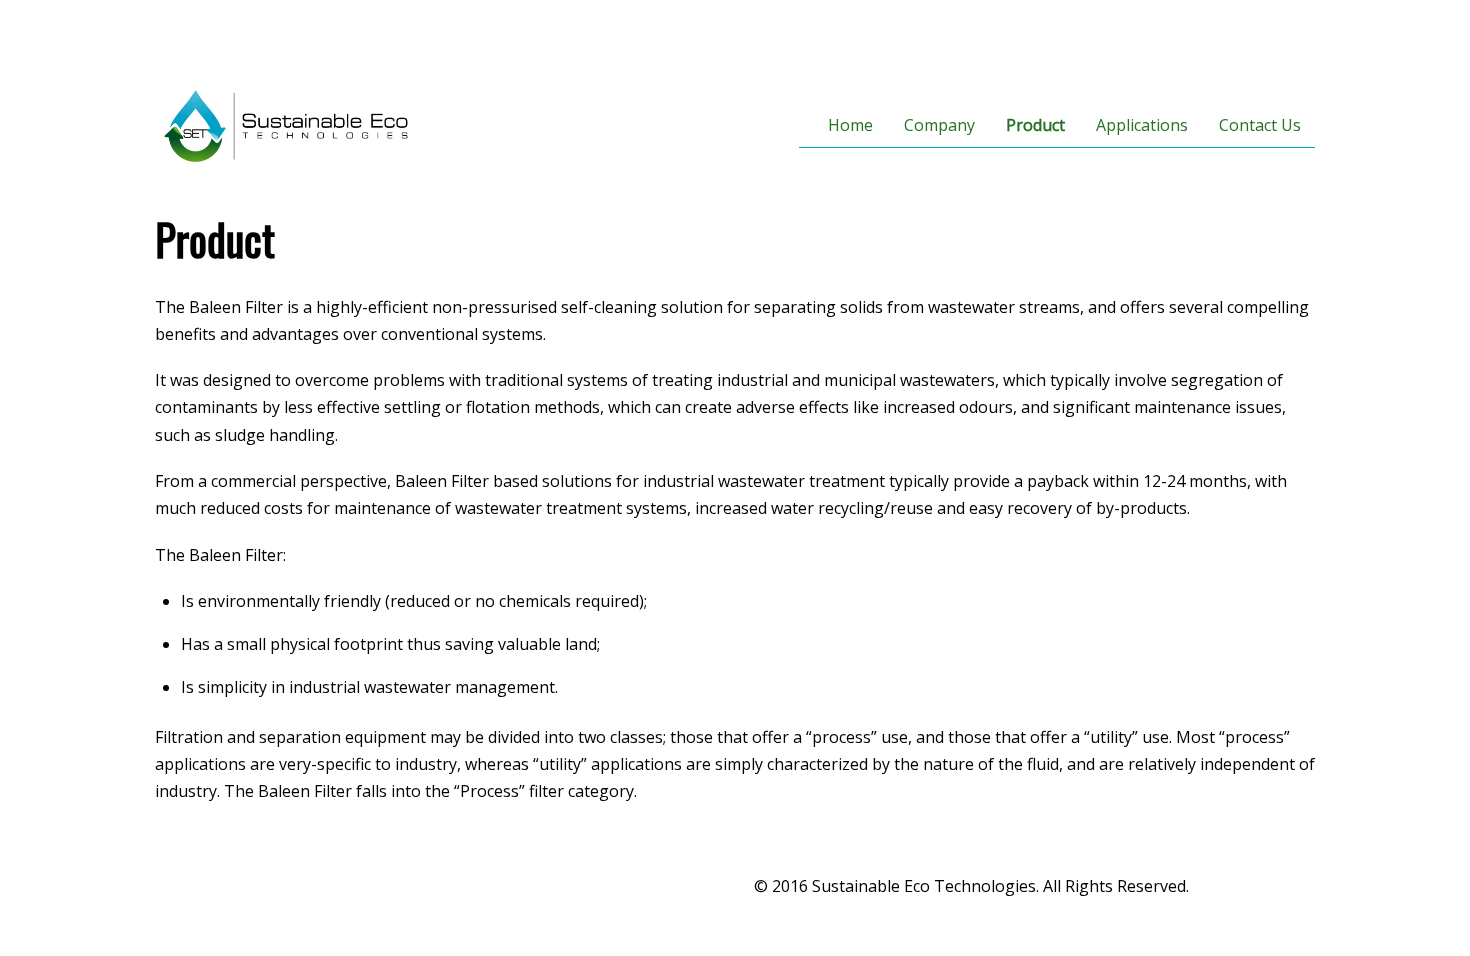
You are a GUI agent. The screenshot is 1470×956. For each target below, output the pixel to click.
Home (850, 125)
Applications (1142, 125)
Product (1035, 125)
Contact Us (1260, 125)
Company (939, 125)
